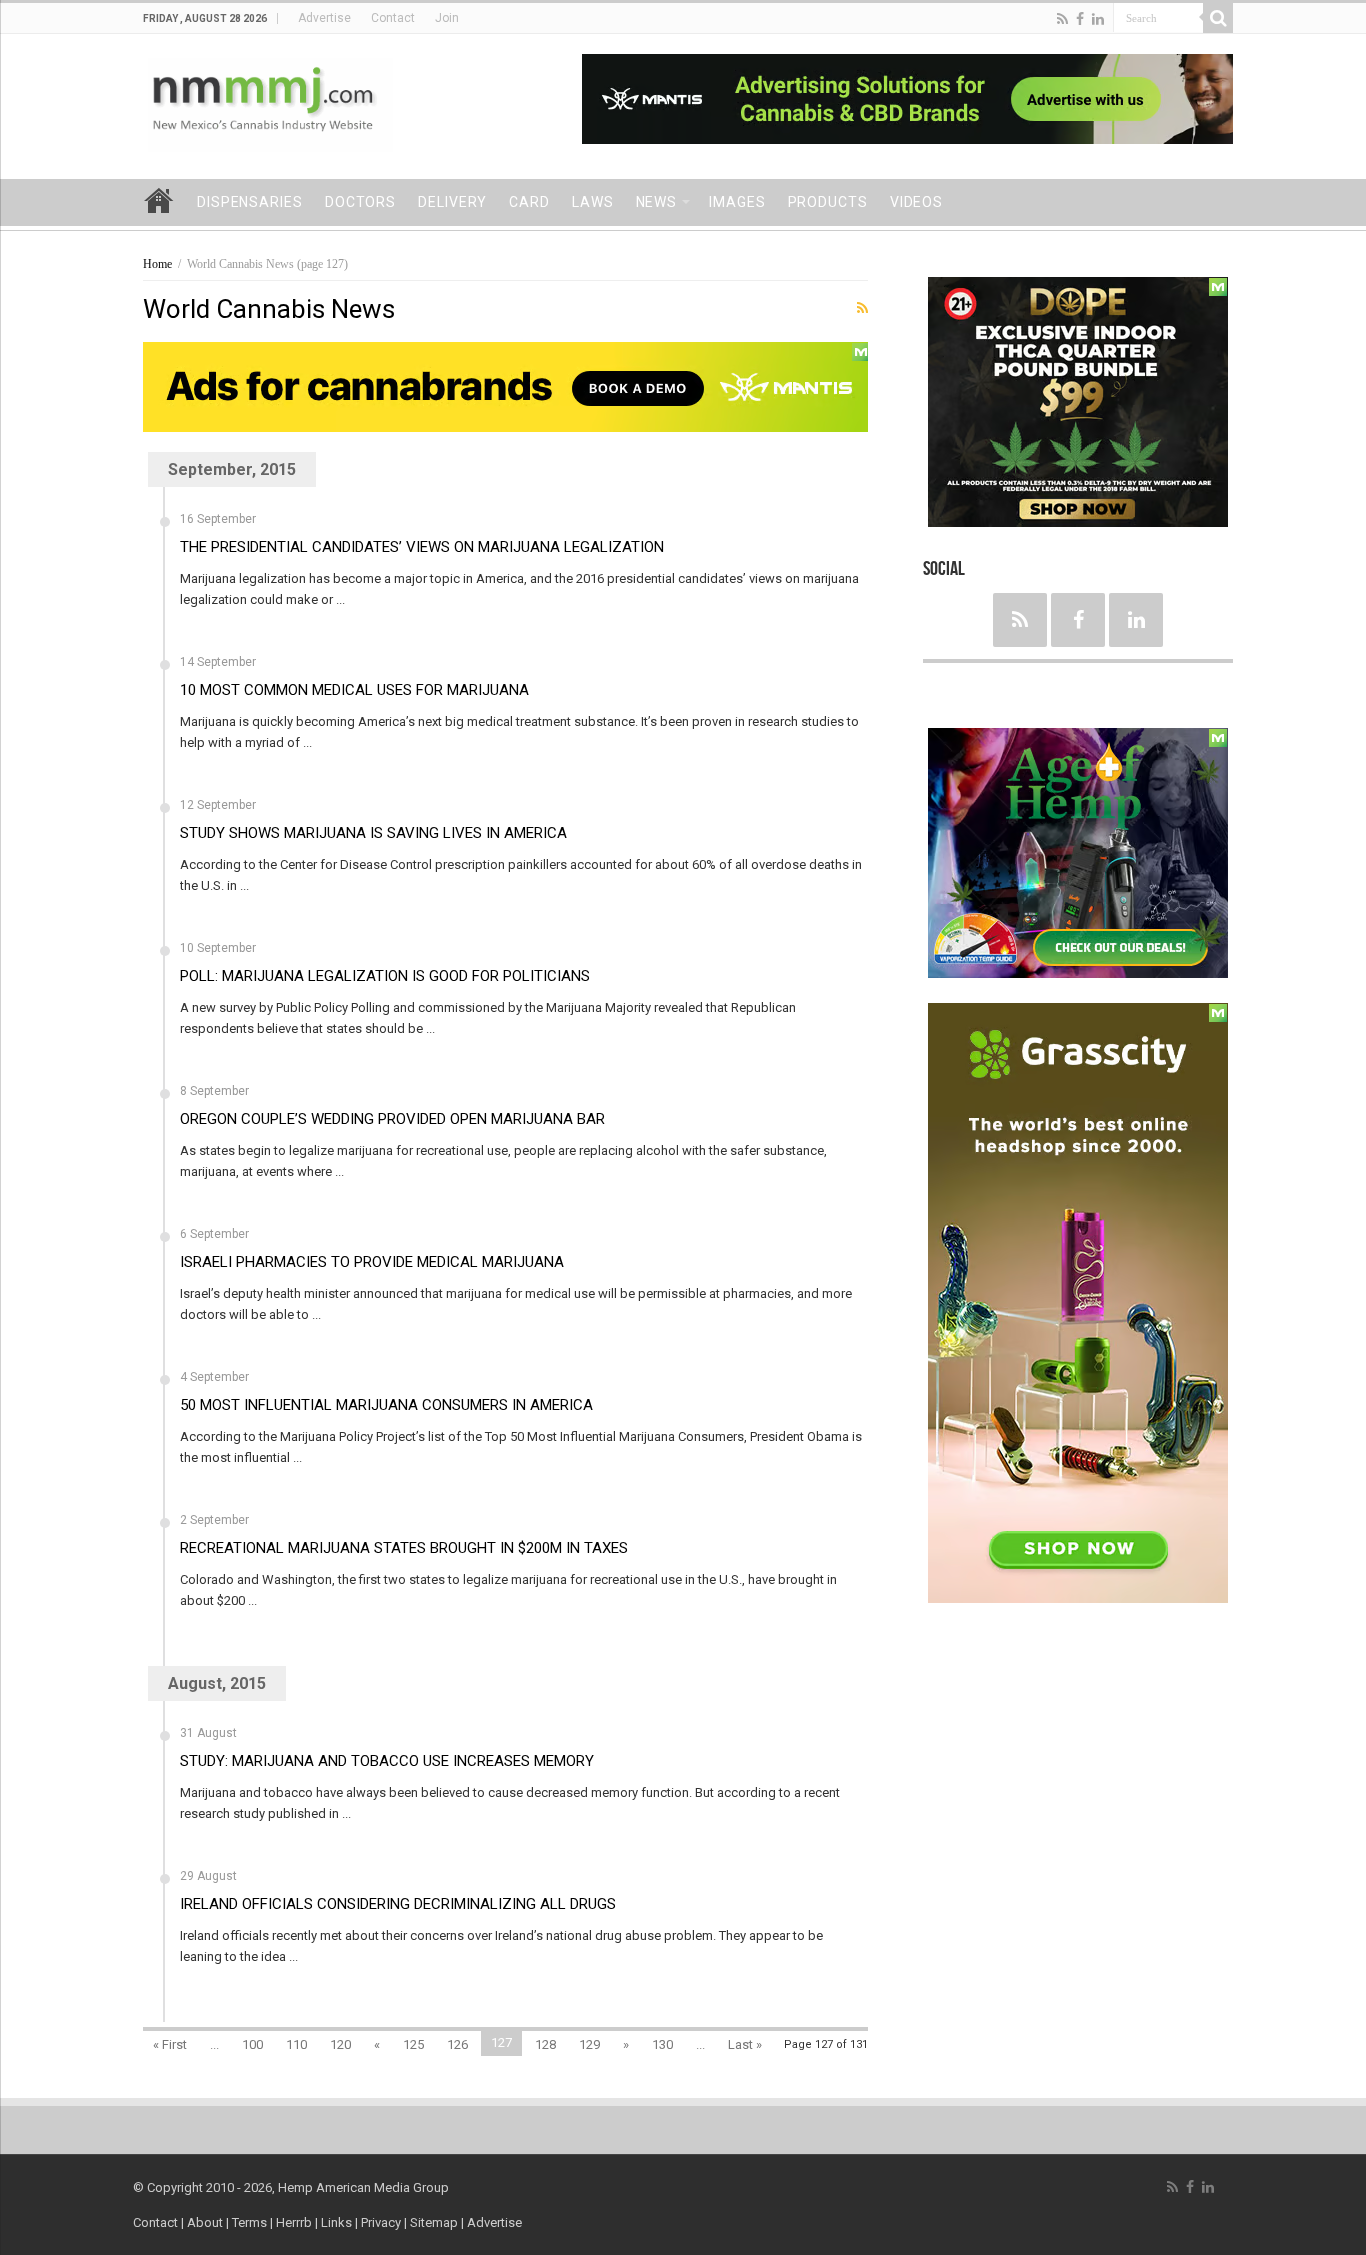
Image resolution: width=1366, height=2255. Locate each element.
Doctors (360, 202)
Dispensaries (250, 202)
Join (447, 18)
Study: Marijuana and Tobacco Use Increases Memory (387, 1761)
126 (457, 2044)
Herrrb (294, 2222)
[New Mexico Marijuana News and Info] (270, 103)
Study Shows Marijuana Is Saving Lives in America (373, 833)
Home (159, 200)
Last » (745, 2044)
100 (252, 2044)
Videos (916, 202)
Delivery (452, 202)
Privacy (381, 2222)
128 (545, 2044)
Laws (593, 202)
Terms (251, 2222)
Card (529, 202)
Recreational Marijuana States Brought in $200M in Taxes (404, 1548)
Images (737, 202)
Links (336, 2222)
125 (413, 2044)
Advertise (324, 18)
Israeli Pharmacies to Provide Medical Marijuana (372, 1262)
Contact (393, 18)
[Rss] (1062, 19)
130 (662, 2044)
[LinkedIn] (1098, 19)
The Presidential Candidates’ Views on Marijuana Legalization (422, 547)
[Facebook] (1080, 19)
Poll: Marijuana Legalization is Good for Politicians (385, 976)
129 (589, 2044)
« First (170, 2044)
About (205, 2222)
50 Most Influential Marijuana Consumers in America (386, 1405)
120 (340, 2044)
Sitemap (434, 2222)
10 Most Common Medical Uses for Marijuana (354, 690)
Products (828, 202)
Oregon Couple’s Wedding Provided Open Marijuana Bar (392, 1119)
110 (296, 2044)
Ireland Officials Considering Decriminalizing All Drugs (398, 1904)
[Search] (1218, 18)
